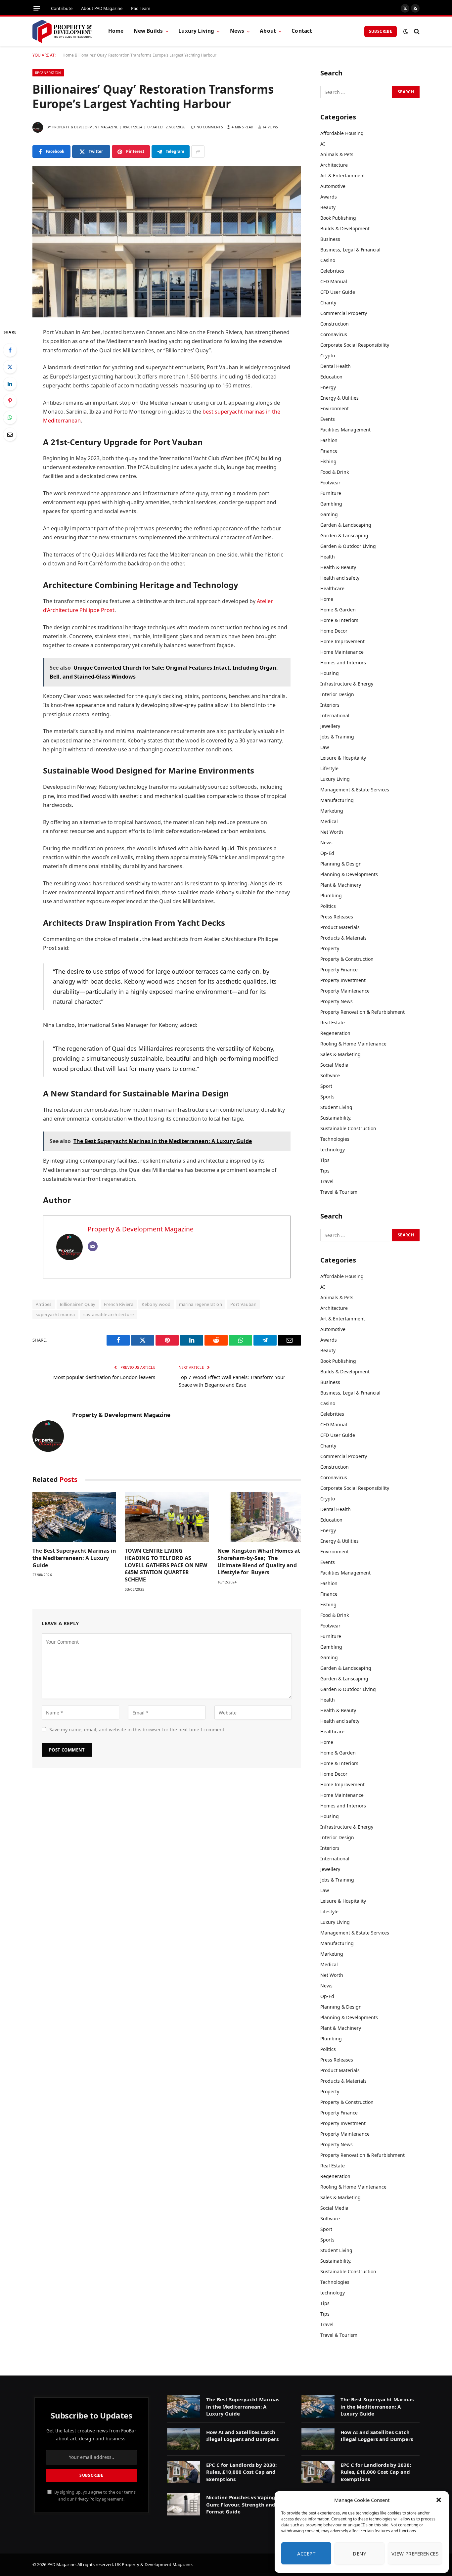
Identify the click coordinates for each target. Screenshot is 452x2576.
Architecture (334, 165)
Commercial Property (344, 313)
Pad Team (141, 8)
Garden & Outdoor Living (348, 546)
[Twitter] (10, 367)
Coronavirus (334, 334)
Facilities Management (345, 430)
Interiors (330, 705)
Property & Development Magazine (85, 127)
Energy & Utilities (339, 398)
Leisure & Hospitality (343, 758)
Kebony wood (156, 1304)
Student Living (336, 1107)
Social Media (334, 1065)
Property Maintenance (345, 991)
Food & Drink (335, 472)
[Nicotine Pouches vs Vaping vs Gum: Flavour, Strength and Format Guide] (184, 2504)
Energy (328, 387)
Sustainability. (336, 1118)
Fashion (329, 440)
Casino (328, 260)
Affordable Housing (342, 133)
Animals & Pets (337, 154)
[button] (439, 2500)
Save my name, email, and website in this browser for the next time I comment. (137, 1730)
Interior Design (337, 694)
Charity (328, 303)
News (237, 31)
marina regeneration (201, 1304)
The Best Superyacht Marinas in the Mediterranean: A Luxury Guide (74, 1558)
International (335, 715)
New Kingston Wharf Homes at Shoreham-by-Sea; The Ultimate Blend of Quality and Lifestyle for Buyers (259, 1562)
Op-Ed (327, 853)
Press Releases (337, 917)
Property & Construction (347, 959)
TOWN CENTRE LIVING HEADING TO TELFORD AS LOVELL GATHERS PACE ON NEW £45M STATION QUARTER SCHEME (166, 1565)
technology (333, 1150)
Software (330, 1075)
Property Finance (339, 970)
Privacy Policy (88, 2499)
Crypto (328, 355)
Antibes (44, 1304)
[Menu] (37, 8)
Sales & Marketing (340, 1054)
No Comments (210, 127)
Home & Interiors (339, 620)
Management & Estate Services (355, 790)
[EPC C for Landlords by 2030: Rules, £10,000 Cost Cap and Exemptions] (184, 2472)
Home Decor (334, 631)
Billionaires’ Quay (78, 1304)
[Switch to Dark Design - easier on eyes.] (406, 31)
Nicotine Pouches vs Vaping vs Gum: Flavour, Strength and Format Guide (244, 2504)
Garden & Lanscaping (344, 535)
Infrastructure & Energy (347, 684)
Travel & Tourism (339, 1192)
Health (328, 557)
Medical (329, 821)
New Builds (148, 31)
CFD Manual (334, 281)
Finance (329, 451)
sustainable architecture (109, 1314)
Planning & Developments (349, 874)
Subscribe (381, 31)
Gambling (331, 504)
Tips (325, 1160)
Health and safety (340, 578)
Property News (337, 1001)
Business (330, 239)
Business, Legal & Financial (350, 250)
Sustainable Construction (348, 1128)
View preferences (415, 2554)
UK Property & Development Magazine (153, 2564)
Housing (330, 673)
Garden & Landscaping (346, 525)
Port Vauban (243, 1304)
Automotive (333, 186)
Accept (306, 2554)
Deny (359, 2554)
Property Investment (343, 980)
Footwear (330, 483)
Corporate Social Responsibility (355, 345)
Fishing (328, 461)
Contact (302, 31)
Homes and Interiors (343, 663)
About (268, 31)
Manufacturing (337, 800)
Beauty (328, 207)
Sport (326, 1086)
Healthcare (332, 588)
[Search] (416, 31)
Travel (327, 1181)
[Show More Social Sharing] (198, 152)
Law (325, 747)
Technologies (335, 1139)
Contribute (62, 8)
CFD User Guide (338, 292)
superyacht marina (55, 1314)
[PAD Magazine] (62, 31)
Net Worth (332, 832)
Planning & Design (341, 864)
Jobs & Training (337, 737)
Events (328, 419)
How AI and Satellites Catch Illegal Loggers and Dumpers (242, 2436)
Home (116, 31)
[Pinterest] (10, 401)
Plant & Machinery (341, 885)
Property (330, 948)
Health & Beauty (338, 567)
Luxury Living (196, 31)
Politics (328, 906)
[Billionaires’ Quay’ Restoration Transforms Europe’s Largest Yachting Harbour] (167, 242)
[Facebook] (10, 350)
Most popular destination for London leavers (104, 1377)
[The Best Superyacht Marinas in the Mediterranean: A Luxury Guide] (74, 1517)
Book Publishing (338, 218)
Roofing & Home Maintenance (353, 1044)
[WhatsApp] (10, 418)
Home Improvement (342, 641)
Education (331, 377)
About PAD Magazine (102, 8)
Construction (335, 324)
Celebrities (332, 271)
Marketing (332, 811)
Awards (329, 197)
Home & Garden (338, 610)
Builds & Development (345, 228)
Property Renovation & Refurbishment (362, 1012)
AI (323, 144)
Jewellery (330, 726)
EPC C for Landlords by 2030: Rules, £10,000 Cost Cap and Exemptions (241, 2472)
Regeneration (48, 73)
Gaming (329, 514)
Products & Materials (343, 938)
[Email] (10, 434)
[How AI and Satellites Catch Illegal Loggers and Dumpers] (184, 2439)
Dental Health (336, 366)
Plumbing (331, 895)
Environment (335, 408)
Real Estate (333, 1022)
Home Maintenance (342, 652)
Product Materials (340, 927)
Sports (327, 1097)
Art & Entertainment (343, 176)
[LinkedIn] (10, 384)
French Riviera (119, 1304)
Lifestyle (329, 768)
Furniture (331, 493)
